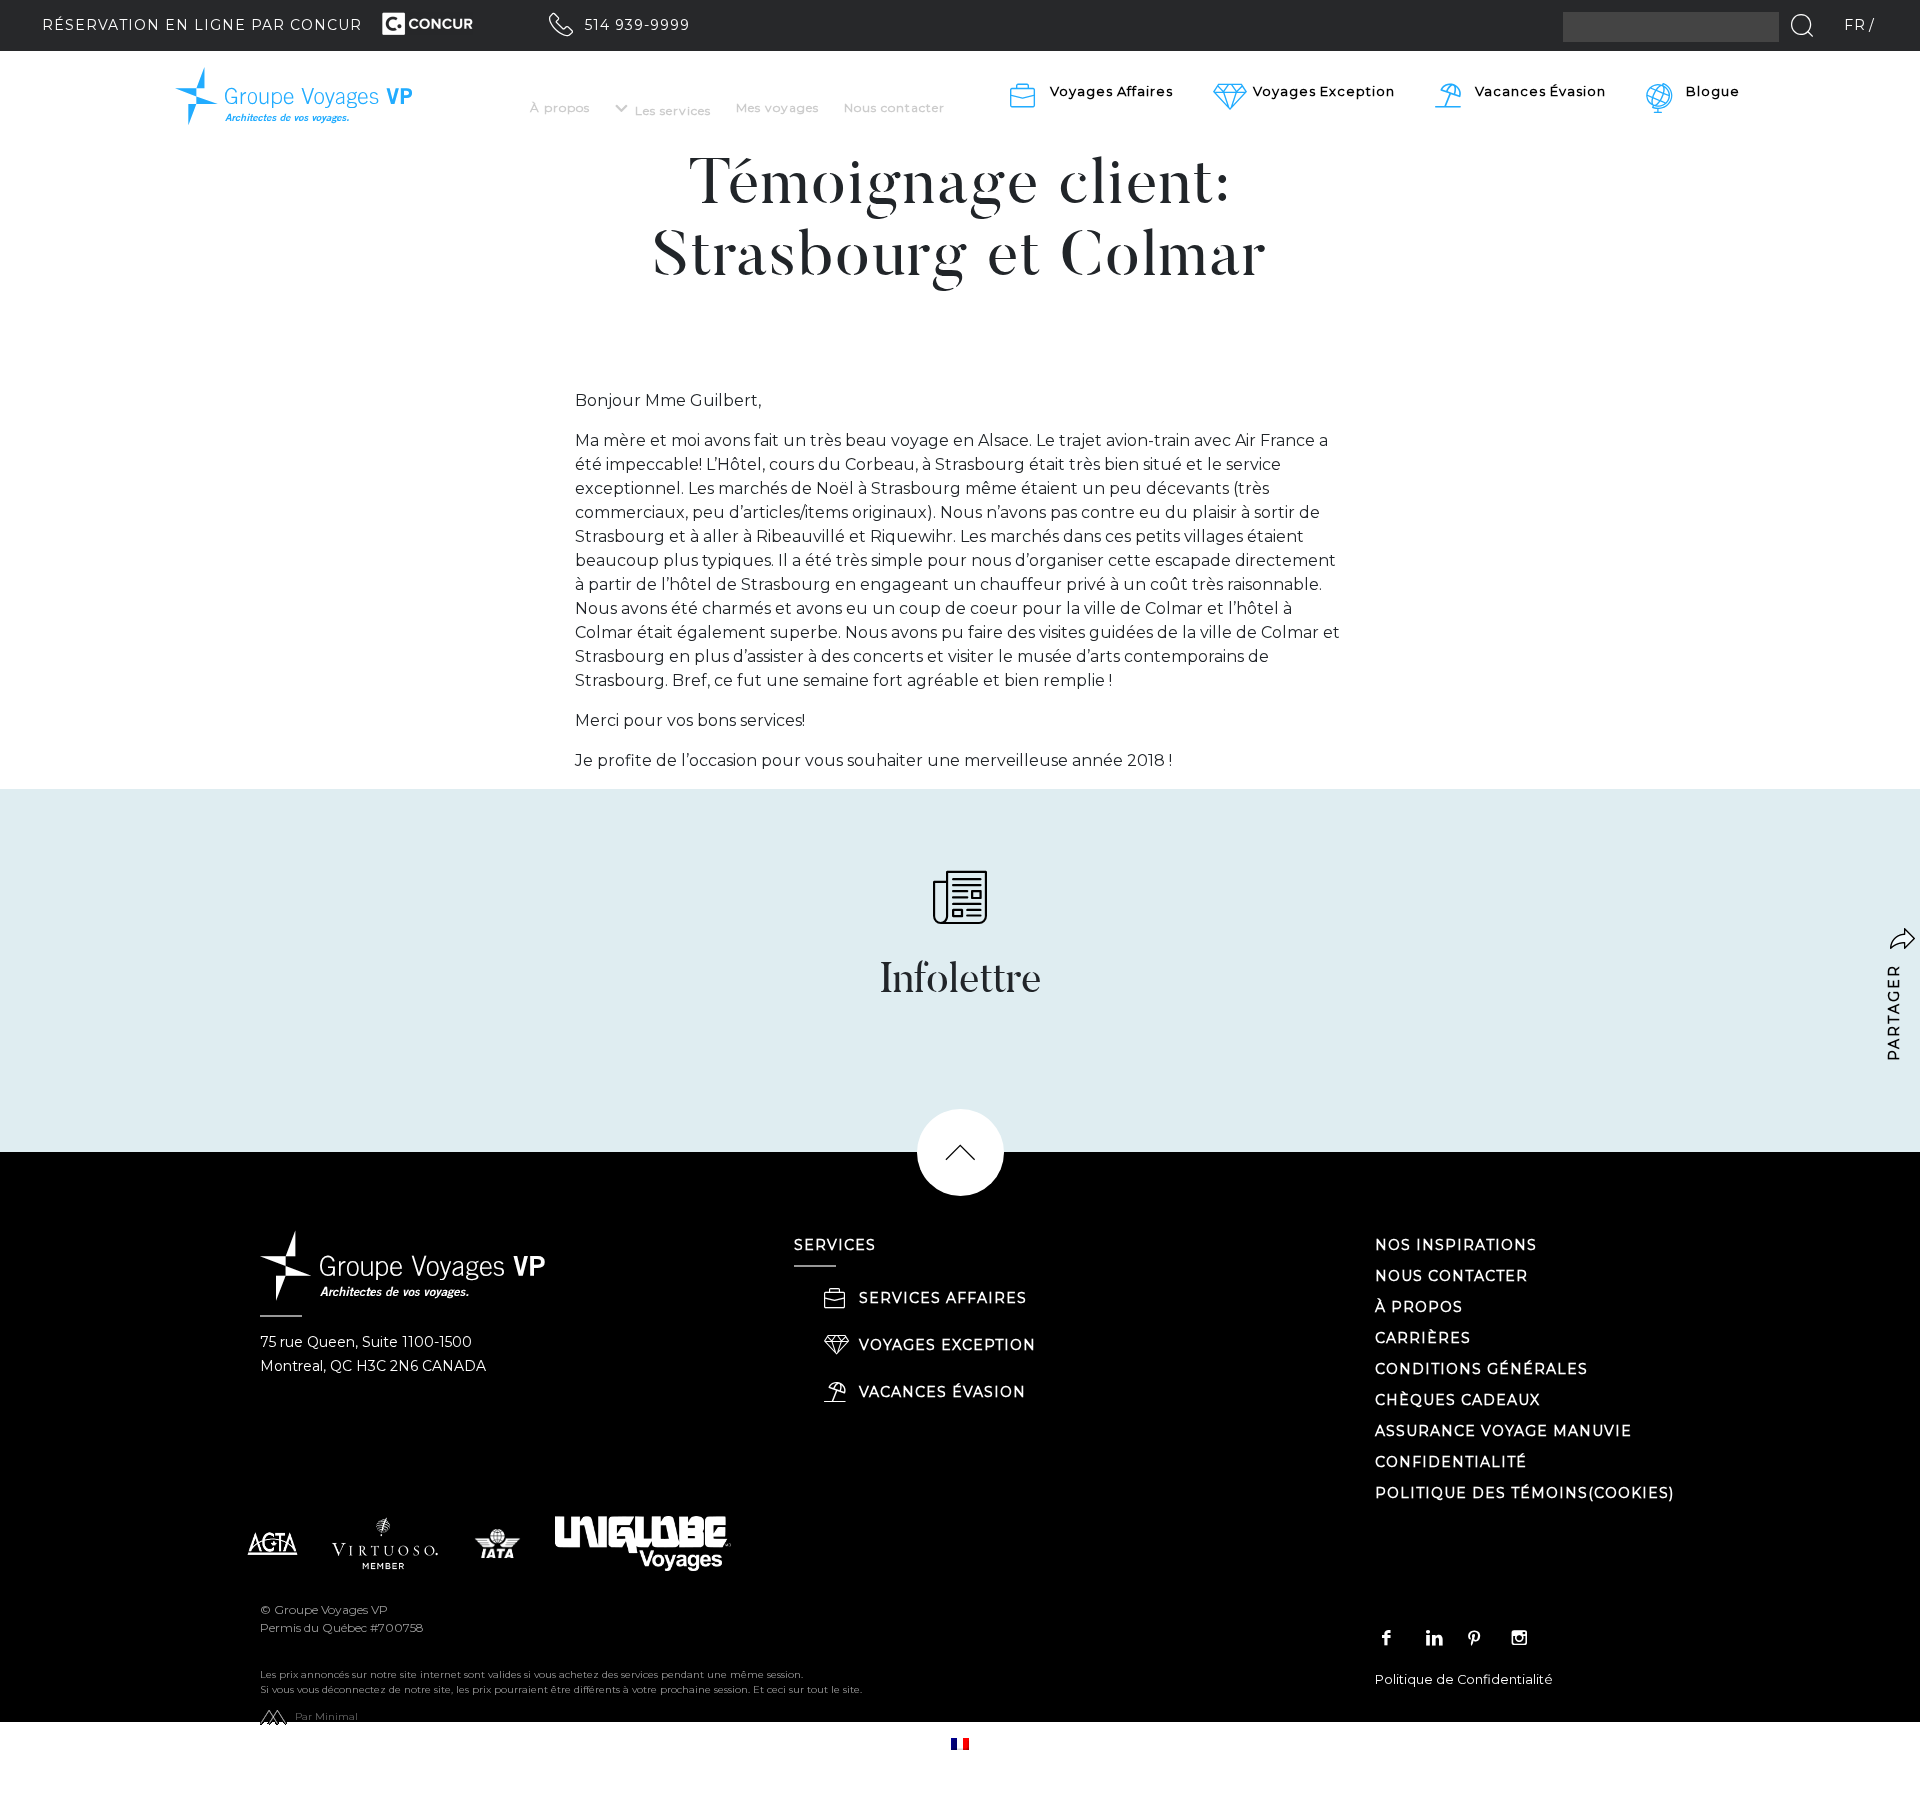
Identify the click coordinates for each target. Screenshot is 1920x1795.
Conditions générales (1481, 1369)
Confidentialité (1451, 1462)
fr (1855, 25)
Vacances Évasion (1540, 91)
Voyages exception (1324, 91)
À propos (560, 108)
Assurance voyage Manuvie (1503, 1431)
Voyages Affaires (1111, 91)
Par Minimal (326, 1716)
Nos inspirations (1456, 1245)
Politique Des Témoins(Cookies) (1524, 1493)
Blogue (1713, 91)
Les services (673, 110)
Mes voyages (777, 108)
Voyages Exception (947, 1345)
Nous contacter (894, 108)
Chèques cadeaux (1457, 1400)
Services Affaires (943, 1298)
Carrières (1423, 1338)
